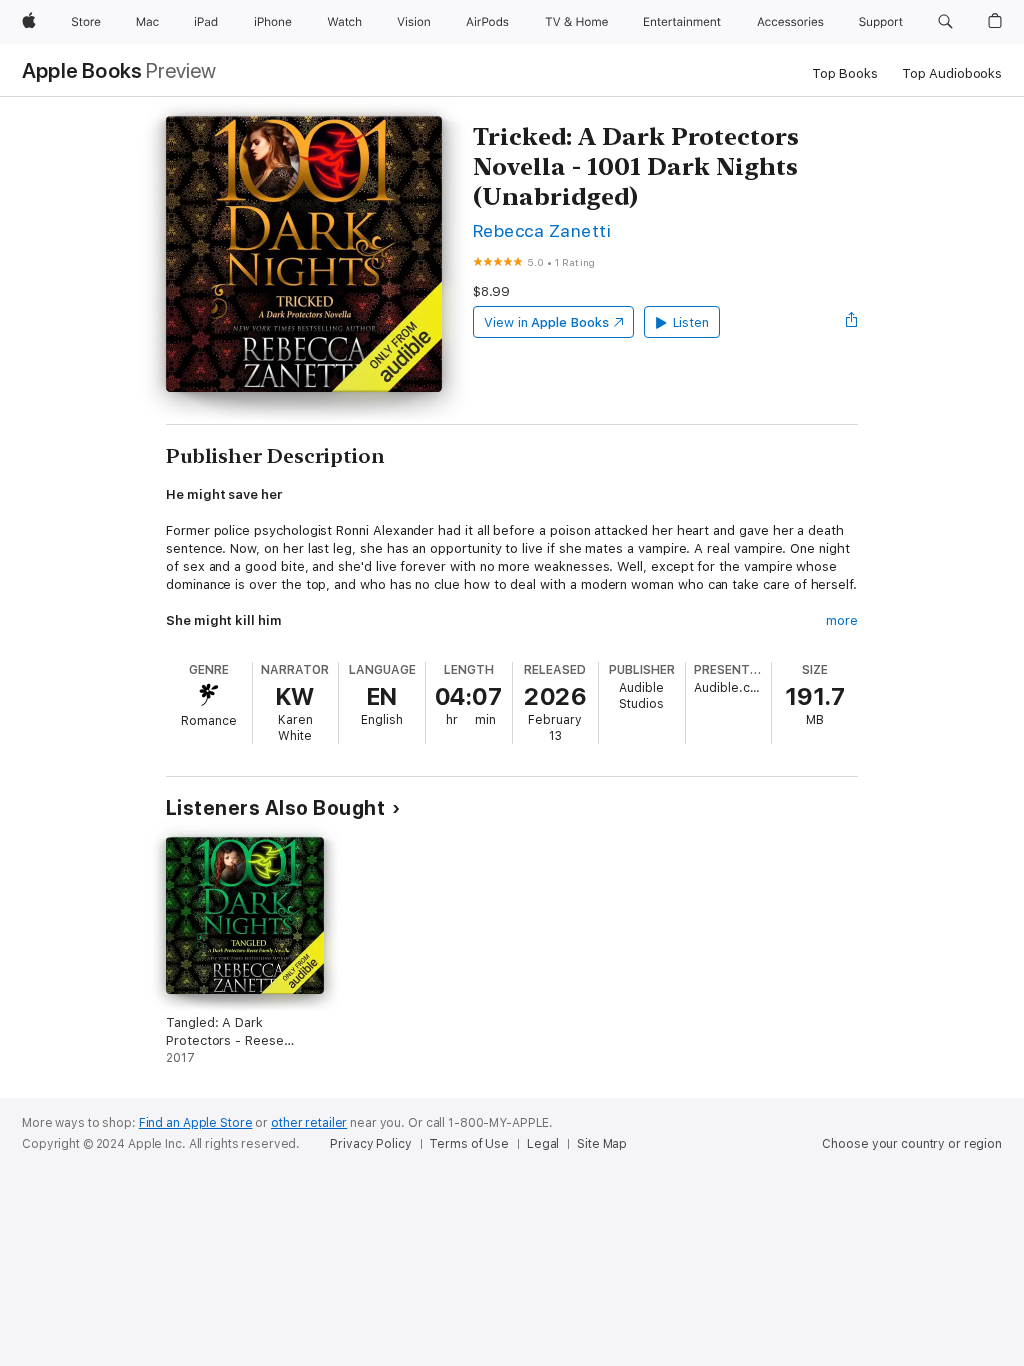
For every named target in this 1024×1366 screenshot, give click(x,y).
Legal (543, 1144)
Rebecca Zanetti (542, 230)
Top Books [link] (845, 73)
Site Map (602, 1144)
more (842, 620)
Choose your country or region (912, 1144)
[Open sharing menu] (852, 322)
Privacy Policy (370, 1144)
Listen (691, 322)
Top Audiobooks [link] (952, 73)
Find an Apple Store (196, 1123)
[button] (945, 22)
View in (546, 322)
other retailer (309, 1123)
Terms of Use (469, 1144)
